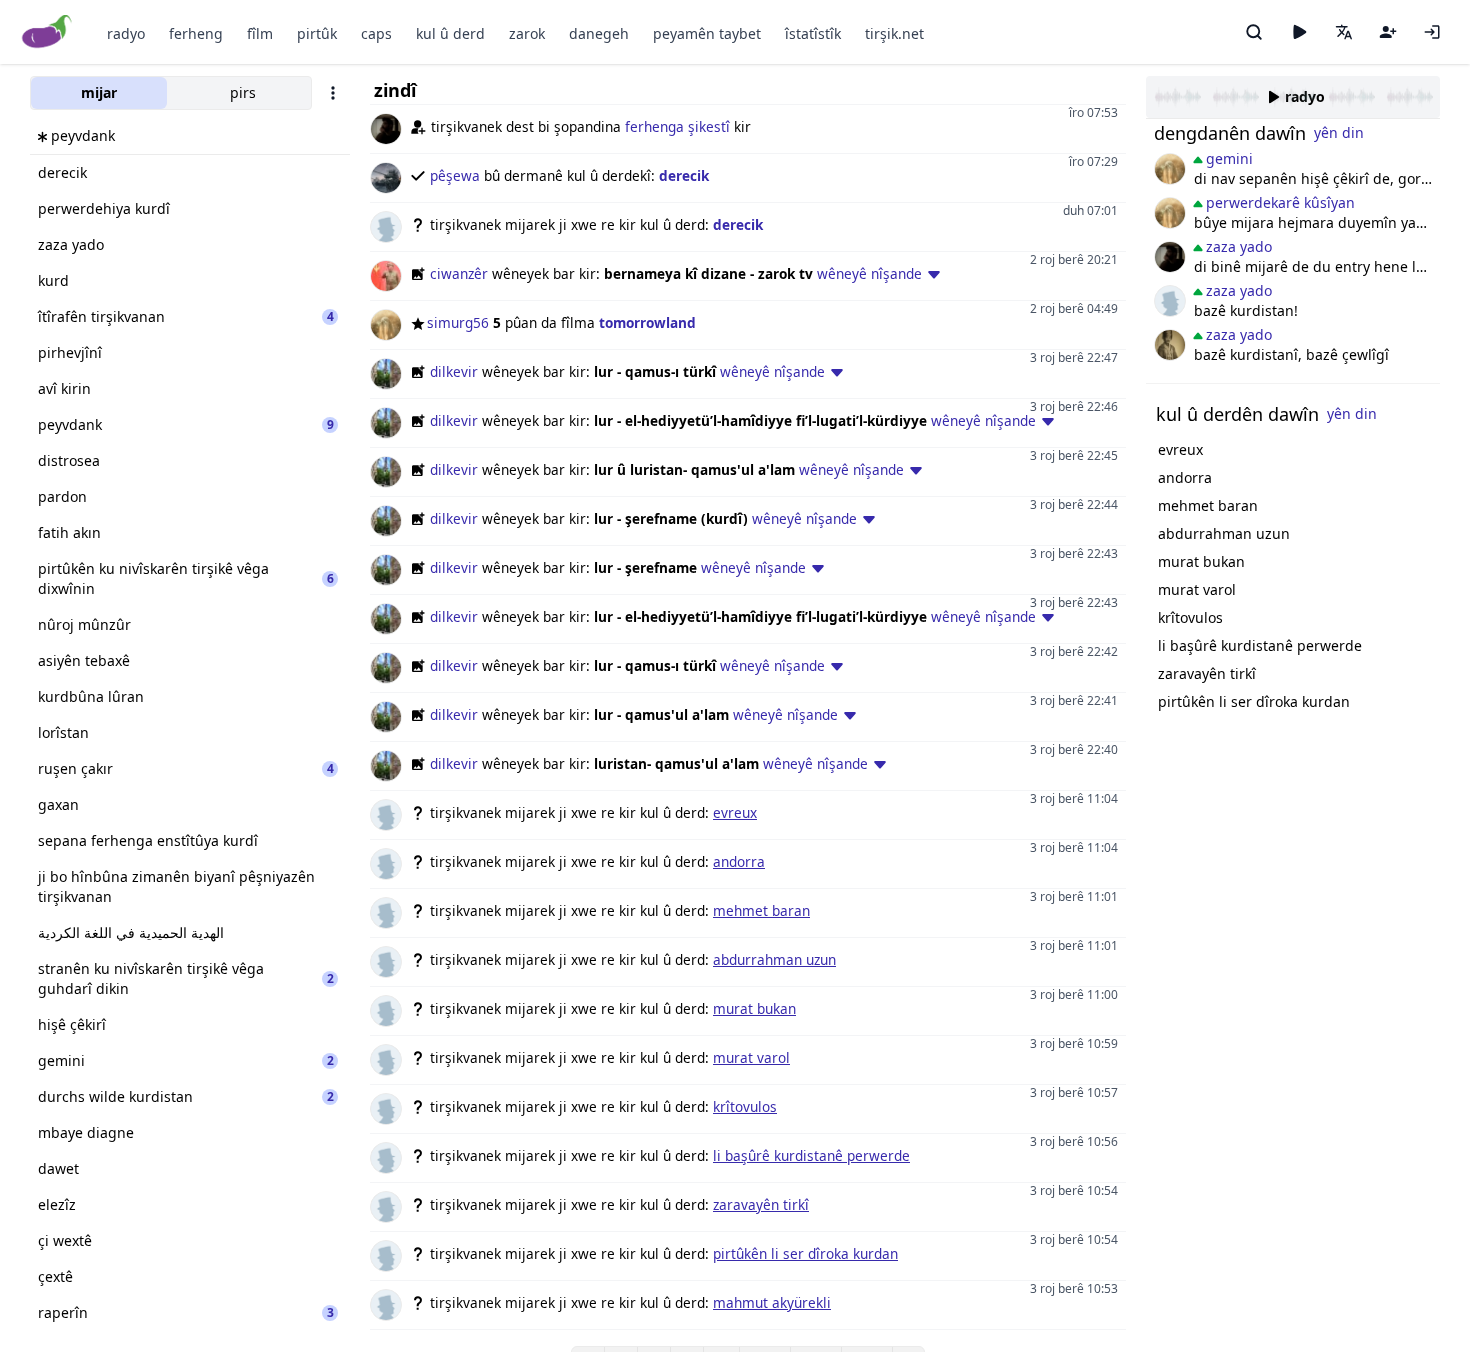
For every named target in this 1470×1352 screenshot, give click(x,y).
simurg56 (458, 322)
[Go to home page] (47, 32)
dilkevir (454, 371)
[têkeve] (1432, 32)
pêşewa (455, 175)
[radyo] (1299, 32)
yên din (1339, 132)
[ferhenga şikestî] (1170, 257)
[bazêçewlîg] (1170, 345)
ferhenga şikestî (677, 126)
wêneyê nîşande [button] (869, 273)
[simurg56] (1170, 169)
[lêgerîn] (1254, 32)
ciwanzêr (459, 273)
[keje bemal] (1170, 301)
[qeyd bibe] (1388, 32)
